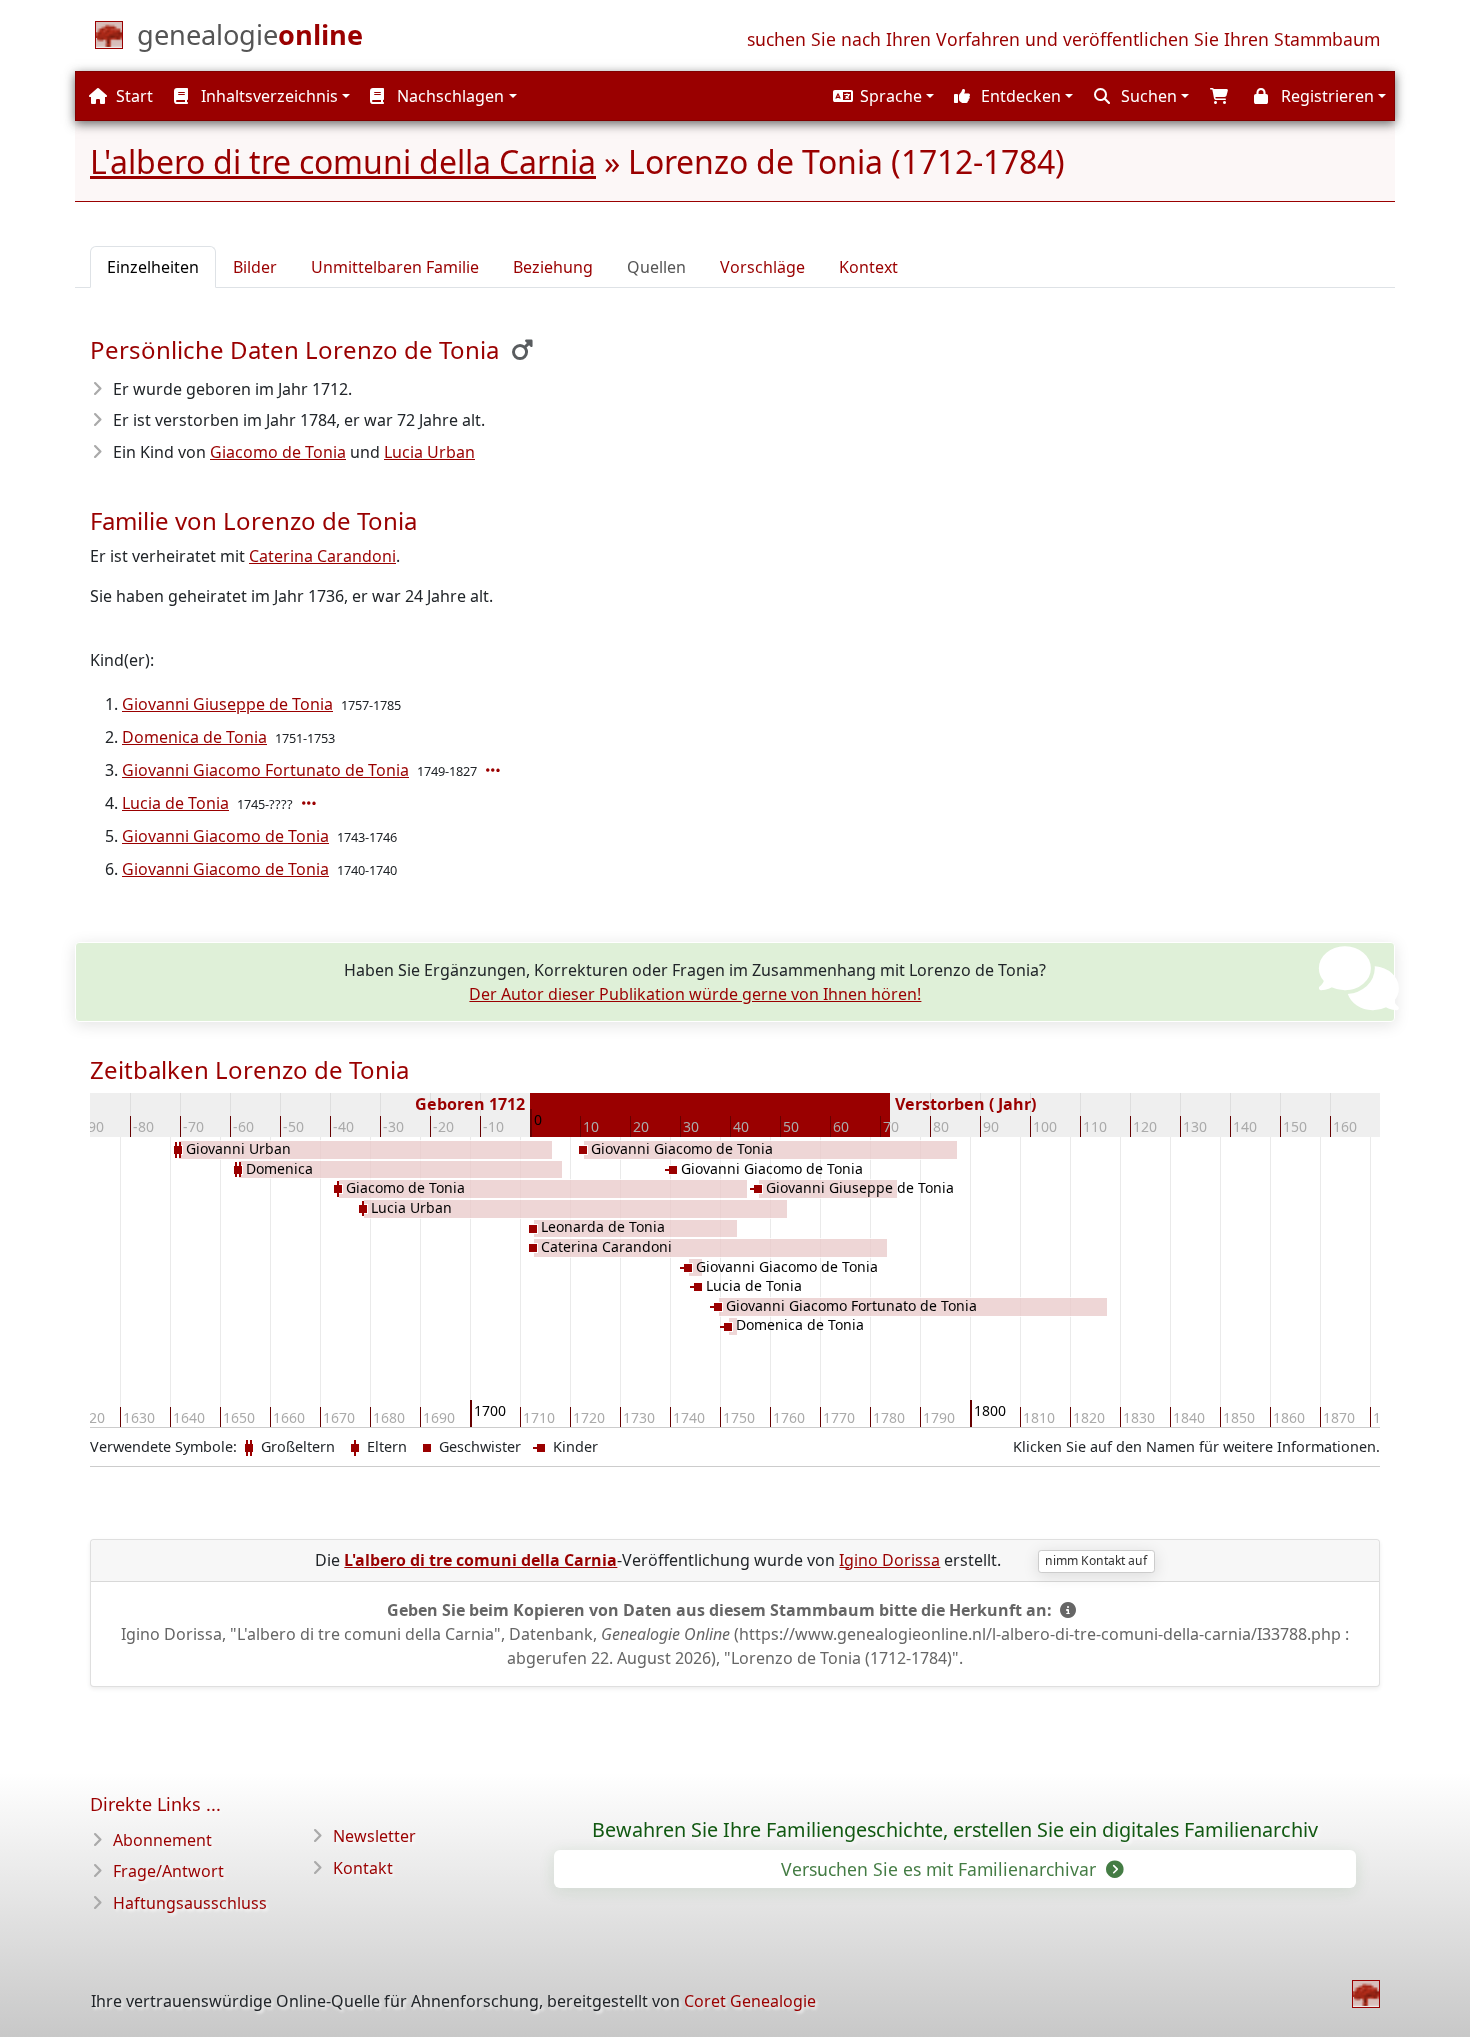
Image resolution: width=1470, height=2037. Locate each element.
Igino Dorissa (889, 1560)
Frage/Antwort (168, 1871)
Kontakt (363, 1868)
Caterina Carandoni (322, 556)
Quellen (656, 267)
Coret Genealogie (750, 2001)
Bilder (255, 267)
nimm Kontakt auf (1096, 1560)
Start (132, 96)
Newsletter (374, 1836)
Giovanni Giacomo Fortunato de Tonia (265, 770)
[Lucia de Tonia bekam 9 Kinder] (311, 803)
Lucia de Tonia (175, 803)
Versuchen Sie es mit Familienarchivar (941, 1869)
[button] (881, 96)
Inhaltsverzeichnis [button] (267, 96)
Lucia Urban (429, 452)
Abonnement (162, 1840)
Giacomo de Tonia (278, 452)
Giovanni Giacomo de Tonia (225, 836)
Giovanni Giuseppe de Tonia (227, 704)
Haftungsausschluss (190, 1903)
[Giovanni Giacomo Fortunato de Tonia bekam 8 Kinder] (495, 770)
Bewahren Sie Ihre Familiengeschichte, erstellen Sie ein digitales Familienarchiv (955, 1830)
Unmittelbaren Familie (395, 267)
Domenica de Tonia (194, 737)
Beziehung (553, 267)
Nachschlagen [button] (448, 96)
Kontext (868, 267)
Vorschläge (762, 267)
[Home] (1366, 1994)
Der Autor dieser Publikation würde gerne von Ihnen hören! (695, 994)
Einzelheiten (153, 267)
